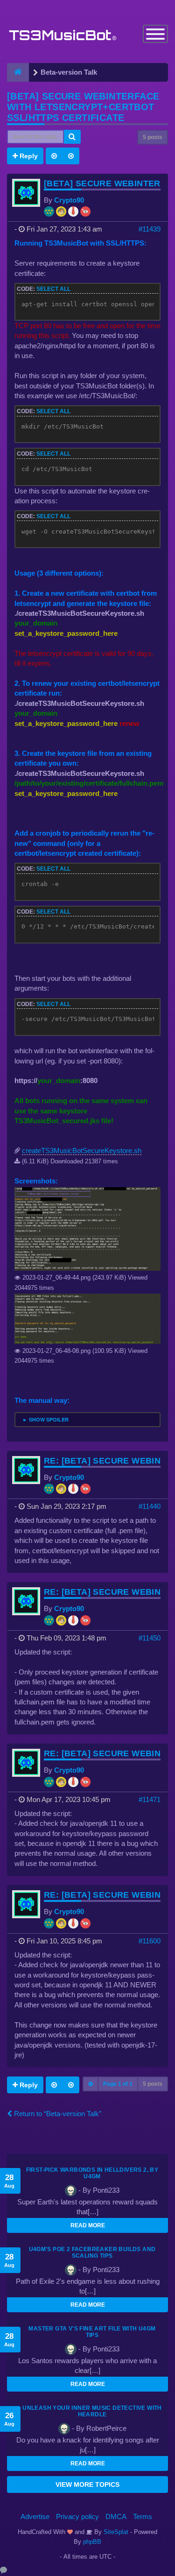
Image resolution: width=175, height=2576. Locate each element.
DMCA (116, 2516)
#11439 (150, 229)
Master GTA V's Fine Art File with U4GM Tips (92, 2332)
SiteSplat (115, 2532)
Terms (143, 2516)
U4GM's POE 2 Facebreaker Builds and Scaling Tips (92, 2252)
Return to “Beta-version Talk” (57, 2114)
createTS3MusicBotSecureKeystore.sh (82, 1151)
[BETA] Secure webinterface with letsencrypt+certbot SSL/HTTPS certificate (83, 107)
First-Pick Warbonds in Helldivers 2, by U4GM (92, 2173)
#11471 (150, 1799)
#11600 (150, 1941)
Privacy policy (77, 2516)
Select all (53, 289)
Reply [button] (28, 156)
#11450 (150, 1638)
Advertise (35, 2516)
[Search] (72, 137)
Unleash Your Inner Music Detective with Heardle (92, 2411)
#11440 (150, 1506)
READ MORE (88, 2225)
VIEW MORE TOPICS (87, 2485)
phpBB (92, 2542)
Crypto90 (69, 200)
